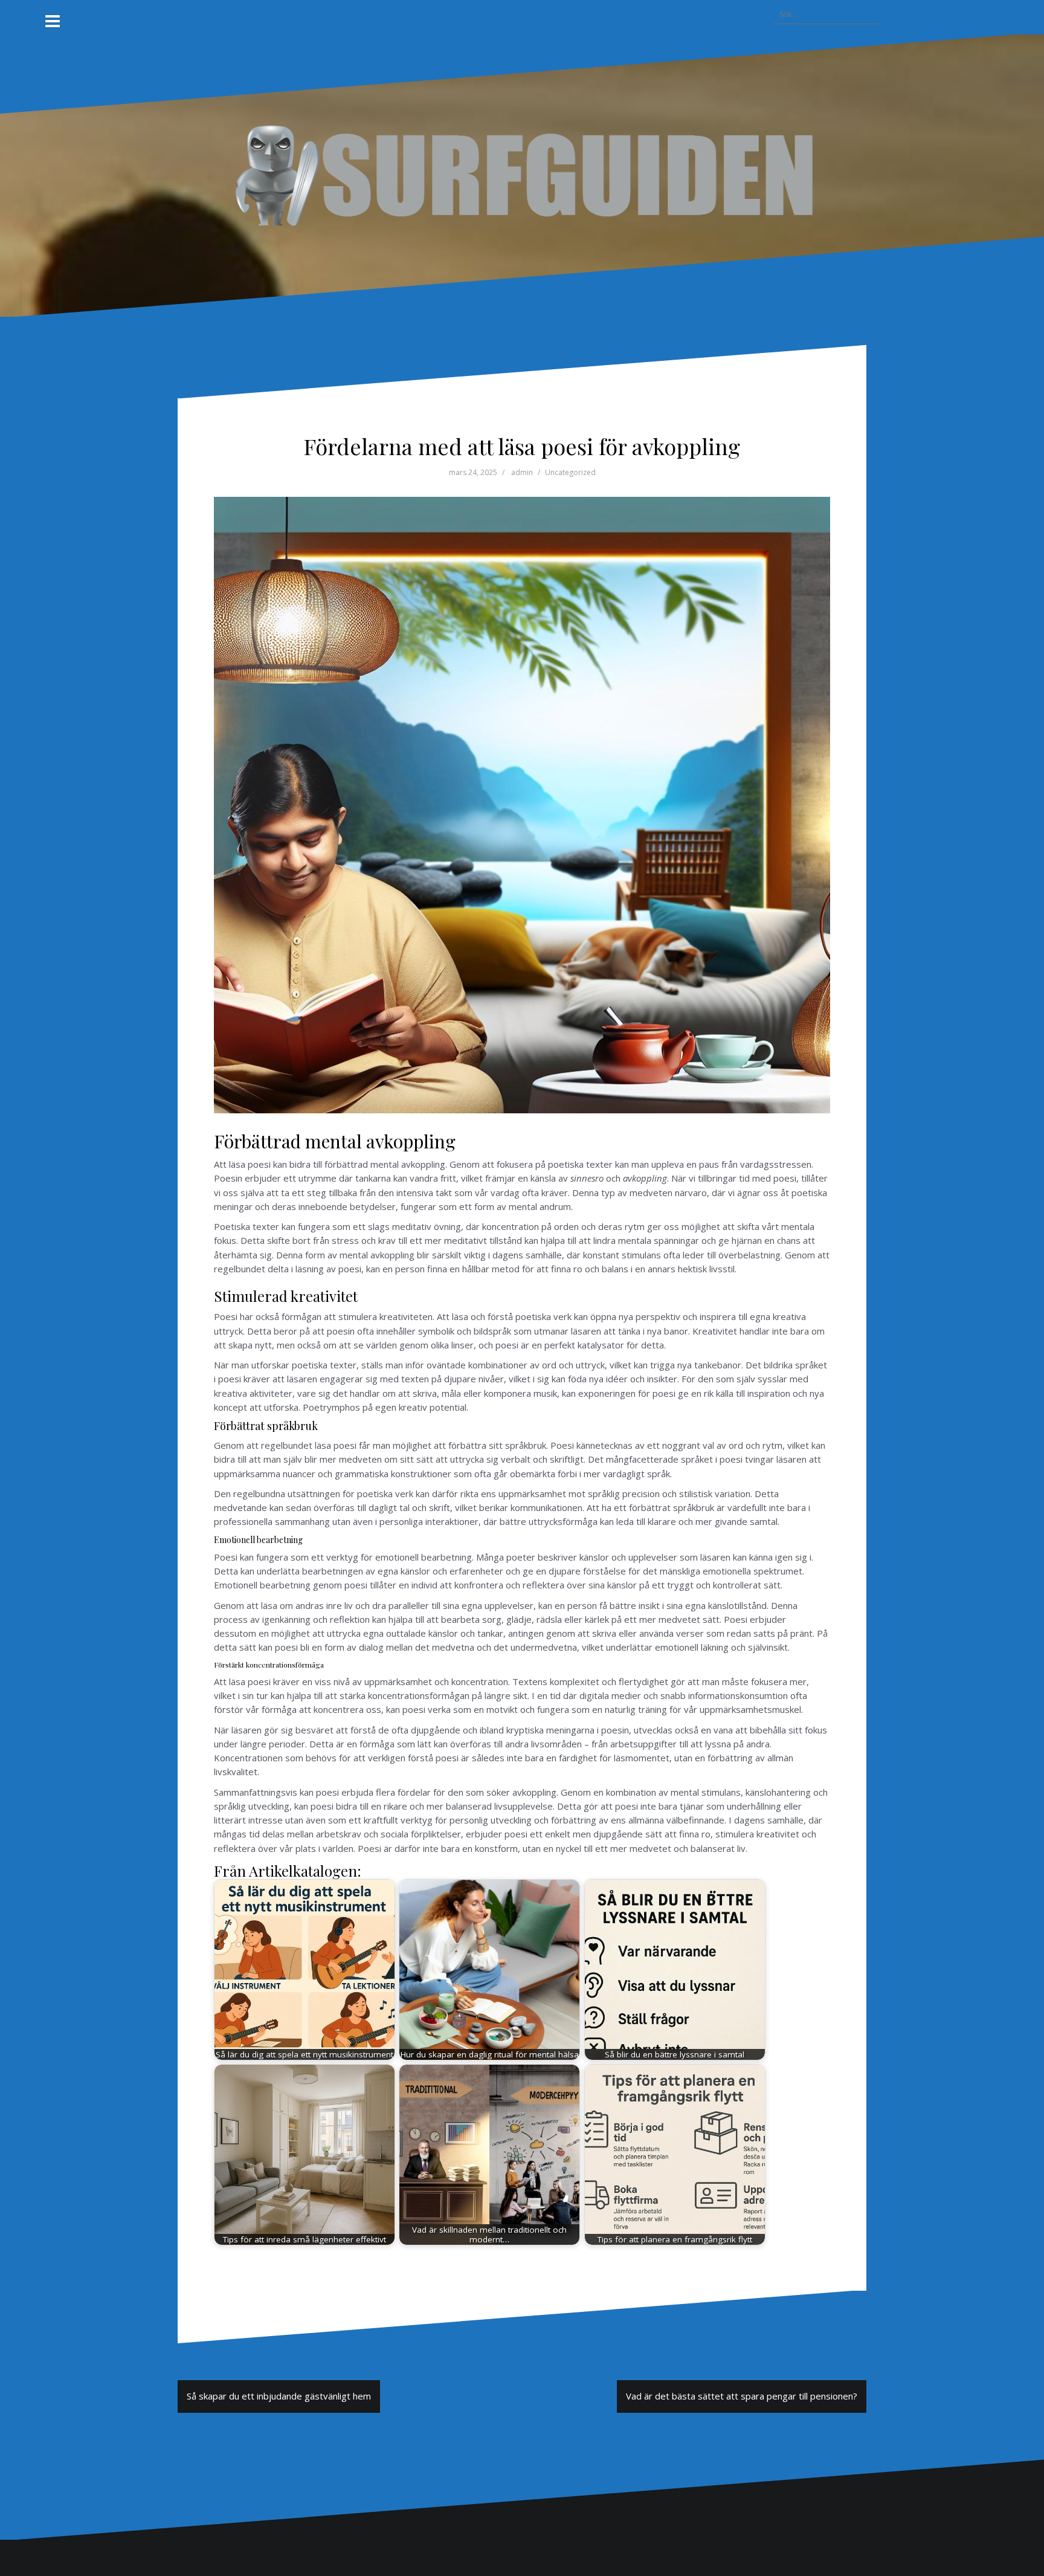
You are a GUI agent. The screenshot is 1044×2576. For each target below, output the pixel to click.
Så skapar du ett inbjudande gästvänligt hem (279, 2396)
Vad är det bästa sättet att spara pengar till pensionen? (742, 2396)
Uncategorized (570, 472)
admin (522, 472)
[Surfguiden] (522, 175)
